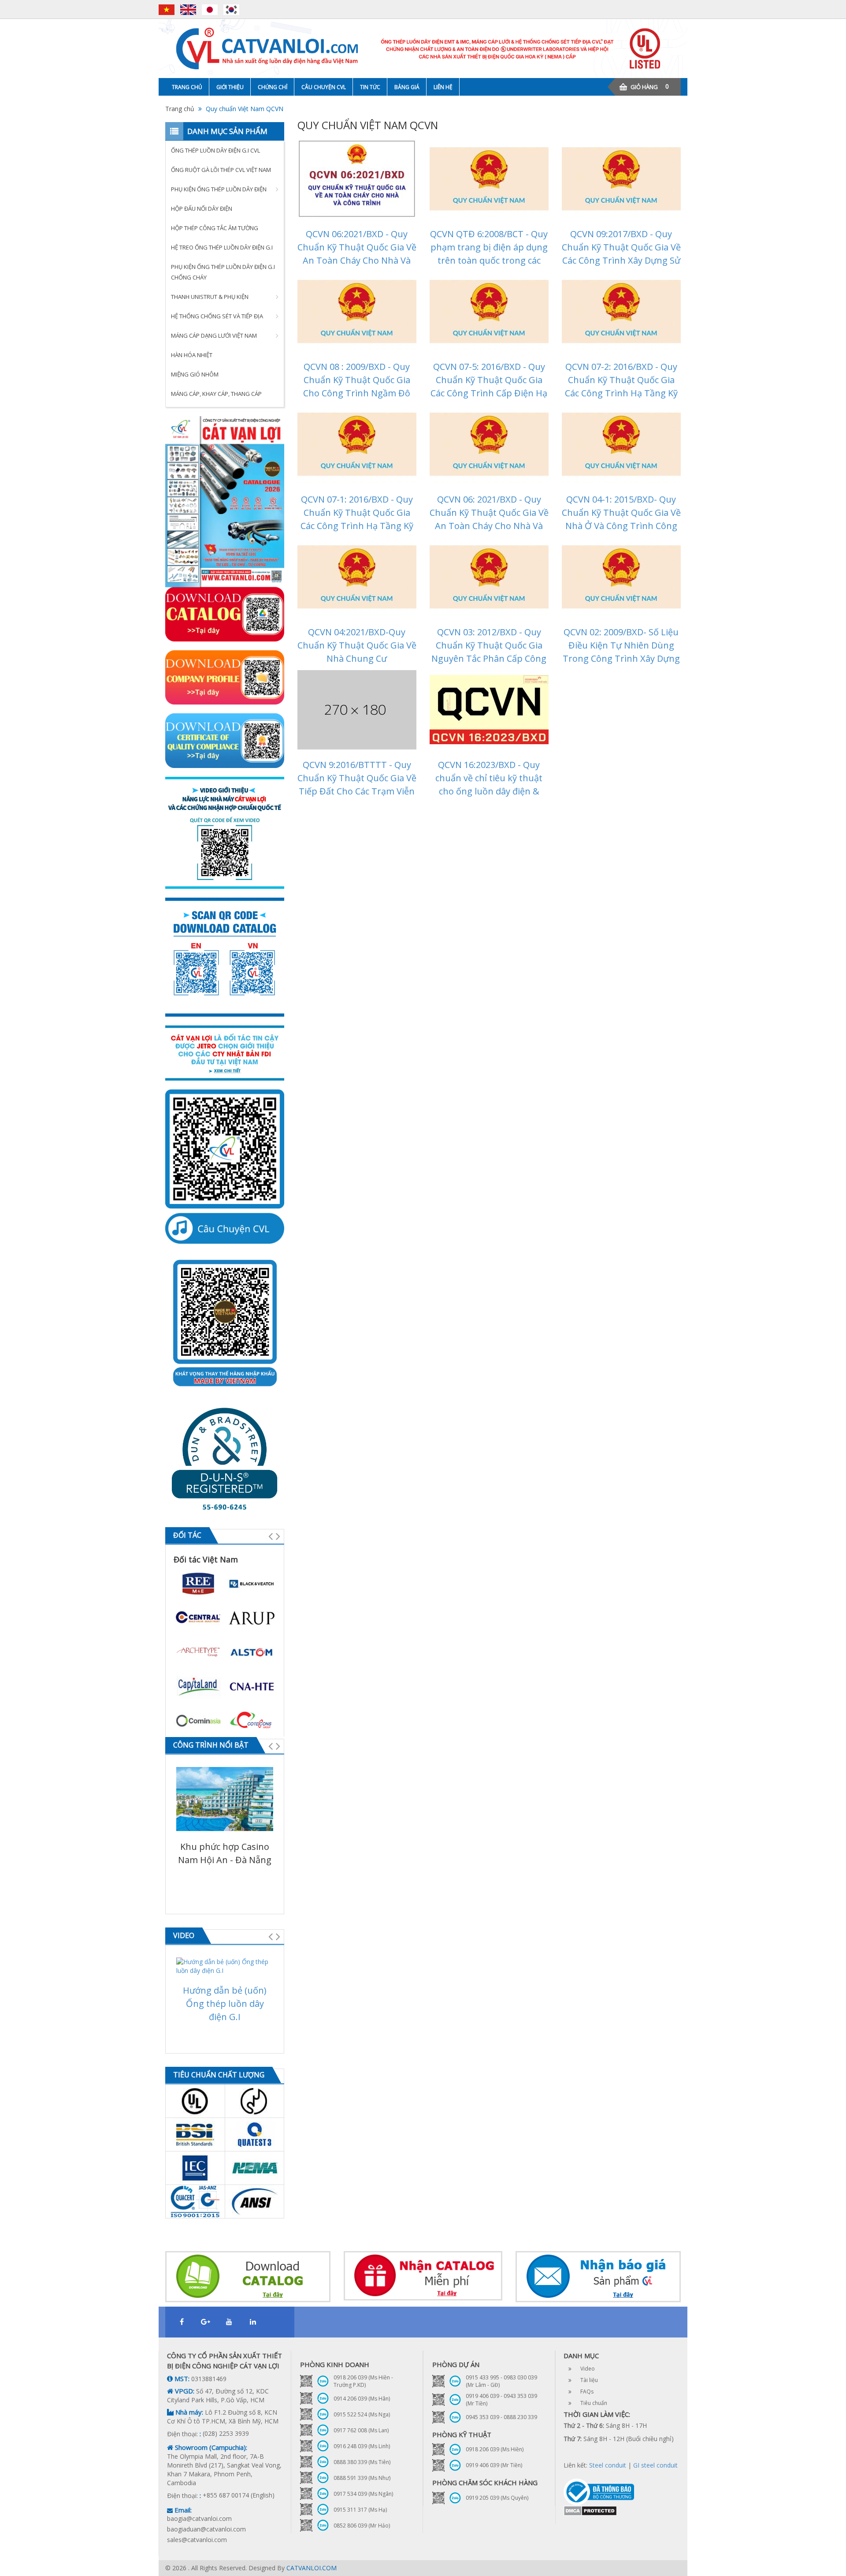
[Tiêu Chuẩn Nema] (255, 2168)
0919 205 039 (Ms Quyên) (497, 2498)
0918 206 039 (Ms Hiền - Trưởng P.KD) (363, 2381)
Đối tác (187, 1535)
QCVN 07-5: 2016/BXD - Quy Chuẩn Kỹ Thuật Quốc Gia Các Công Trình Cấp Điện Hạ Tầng (489, 386)
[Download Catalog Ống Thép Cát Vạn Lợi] (248, 2277)
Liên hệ (443, 87)
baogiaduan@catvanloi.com (206, 2529)
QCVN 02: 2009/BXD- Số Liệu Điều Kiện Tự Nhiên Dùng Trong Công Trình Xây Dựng (621, 645)
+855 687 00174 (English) (239, 2495)
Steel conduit (608, 2465)
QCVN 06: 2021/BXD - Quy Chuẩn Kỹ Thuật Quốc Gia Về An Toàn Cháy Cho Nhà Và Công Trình (489, 519)
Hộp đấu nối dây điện (202, 209)
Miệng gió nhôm (195, 374)
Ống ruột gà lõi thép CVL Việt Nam (221, 170)
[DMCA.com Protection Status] (590, 2510)
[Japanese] (212, 10)
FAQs (587, 2391)
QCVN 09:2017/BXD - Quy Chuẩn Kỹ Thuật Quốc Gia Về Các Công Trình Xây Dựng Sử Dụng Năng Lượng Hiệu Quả (621, 254)
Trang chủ (187, 87)
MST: (181, 2379)
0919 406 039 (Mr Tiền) (494, 2465)
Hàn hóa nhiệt (192, 355)
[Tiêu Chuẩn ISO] (195, 2201)
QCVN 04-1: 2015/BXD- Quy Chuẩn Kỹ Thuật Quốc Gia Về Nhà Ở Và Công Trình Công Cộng (621, 519)
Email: (182, 2510)
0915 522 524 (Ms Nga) (362, 2414)
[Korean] (231, 10)
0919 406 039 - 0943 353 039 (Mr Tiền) (501, 2400)
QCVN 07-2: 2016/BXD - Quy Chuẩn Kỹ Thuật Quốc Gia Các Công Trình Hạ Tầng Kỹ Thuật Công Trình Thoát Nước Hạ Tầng (621, 393)
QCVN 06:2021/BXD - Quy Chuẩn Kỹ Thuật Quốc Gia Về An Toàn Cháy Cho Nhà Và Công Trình (357, 254)
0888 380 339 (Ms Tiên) (362, 2462)
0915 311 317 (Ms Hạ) (360, 2510)
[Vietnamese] (169, 10)
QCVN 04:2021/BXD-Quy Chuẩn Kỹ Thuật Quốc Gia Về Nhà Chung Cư (357, 645)
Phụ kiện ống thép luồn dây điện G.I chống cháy (223, 272)
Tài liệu (589, 2380)
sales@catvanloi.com (197, 2540)
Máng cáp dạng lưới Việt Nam (214, 336)
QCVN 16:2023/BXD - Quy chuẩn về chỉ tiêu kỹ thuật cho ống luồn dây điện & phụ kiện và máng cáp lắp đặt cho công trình (489, 791)
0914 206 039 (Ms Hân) (362, 2399)
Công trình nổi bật (211, 1745)
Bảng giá (407, 87)
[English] (190, 10)
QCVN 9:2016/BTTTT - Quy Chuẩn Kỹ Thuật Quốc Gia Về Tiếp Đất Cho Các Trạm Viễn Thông (357, 785)
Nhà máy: (188, 2412)
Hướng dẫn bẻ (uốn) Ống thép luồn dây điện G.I (225, 2004)
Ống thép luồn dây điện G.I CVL (215, 150)
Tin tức (370, 87)
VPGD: (184, 2391)
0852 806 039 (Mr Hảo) (362, 2526)
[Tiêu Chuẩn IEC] (195, 2168)
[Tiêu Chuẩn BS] (195, 2134)
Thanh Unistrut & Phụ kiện (210, 297)
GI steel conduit (655, 2465)
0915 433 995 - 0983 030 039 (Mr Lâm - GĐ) (501, 2381)
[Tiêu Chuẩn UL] (195, 2101)
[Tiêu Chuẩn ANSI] (255, 2201)
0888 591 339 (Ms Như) (362, 2478)
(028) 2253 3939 (226, 2433)
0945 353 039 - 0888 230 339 (501, 2417)
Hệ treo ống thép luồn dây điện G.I (222, 247)
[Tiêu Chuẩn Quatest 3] (255, 2134)
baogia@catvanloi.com (199, 2518)
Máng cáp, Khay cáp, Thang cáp (216, 394)
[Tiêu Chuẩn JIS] (255, 2101)
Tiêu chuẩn (594, 2403)
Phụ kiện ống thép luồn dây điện (219, 189)
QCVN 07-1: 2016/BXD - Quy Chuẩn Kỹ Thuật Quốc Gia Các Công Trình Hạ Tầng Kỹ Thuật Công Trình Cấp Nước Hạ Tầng (357, 526)
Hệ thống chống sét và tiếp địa (217, 316)
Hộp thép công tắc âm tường (215, 228)
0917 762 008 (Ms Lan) (361, 2430)
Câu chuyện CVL (324, 87)
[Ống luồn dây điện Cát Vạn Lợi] (423, 48)
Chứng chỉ (273, 87)
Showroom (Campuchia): (210, 2447)
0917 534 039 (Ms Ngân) (363, 2494)
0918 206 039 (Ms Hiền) (495, 2449)
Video (184, 1935)
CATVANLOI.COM (312, 2568)
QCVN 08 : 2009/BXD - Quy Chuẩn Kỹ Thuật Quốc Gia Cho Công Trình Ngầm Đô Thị (357, 386)
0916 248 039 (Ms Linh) (362, 2446)
